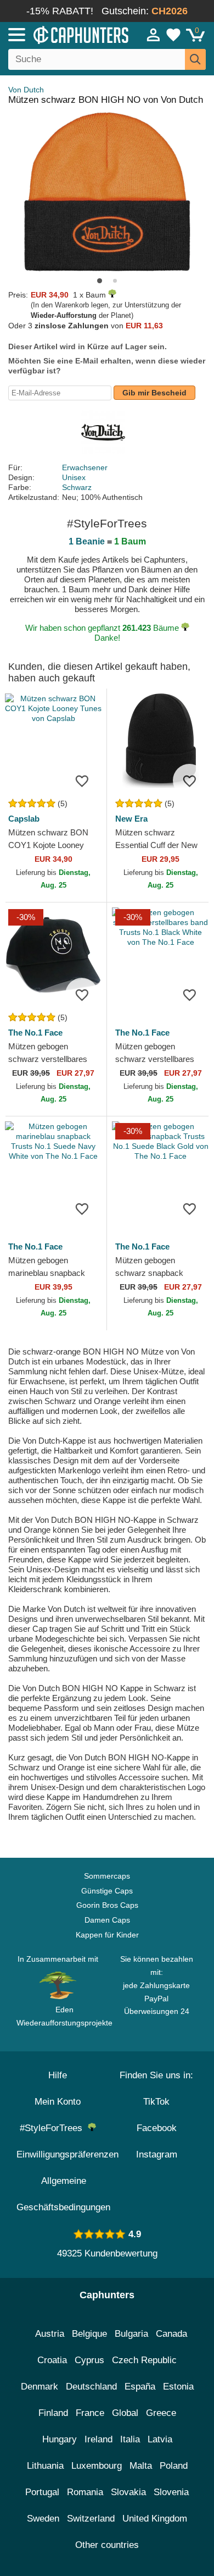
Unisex (74, 477)
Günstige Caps (107, 1891)
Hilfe (58, 2075)
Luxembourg (97, 2466)
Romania (85, 2492)
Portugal (42, 2492)
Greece (161, 2413)
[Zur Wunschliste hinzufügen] (82, 780)
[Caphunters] (63, 34)
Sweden (43, 2519)
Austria (50, 2334)
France (90, 2413)
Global (125, 2413)
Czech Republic (144, 2360)
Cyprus (89, 2360)
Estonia (178, 2387)
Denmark (40, 2387)
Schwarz (77, 487)
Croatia (52, 2360)
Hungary (60, 2439)
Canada (171, 2334)
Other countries (107, 2545)
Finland (53, 2413)
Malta (141, 2466)
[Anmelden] (154, 35)
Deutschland (91, 2387)
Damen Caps (107, 1920)
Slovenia (171, 2492)
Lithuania (45, 2466)
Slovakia (128, 2492)
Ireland (98, 2439)
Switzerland (91, 2519)
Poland (174, 2466)
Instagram (157, 2154)
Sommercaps (107, 1876)
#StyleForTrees (54, 2128)
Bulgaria (131, 2334)
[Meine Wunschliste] (173, 35)
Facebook (157, 2128)
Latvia (160, 2439)
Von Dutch (26, 90)
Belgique (89, 2334)
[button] (100, 281)
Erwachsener (85, 467)
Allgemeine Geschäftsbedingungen (63, 2194)
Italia (130, 2439)
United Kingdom (155, 2519)
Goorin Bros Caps (107, 1905)
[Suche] (195, 59)
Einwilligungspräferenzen (67, 2154)
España (140, 2387)
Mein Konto (58, 2102)
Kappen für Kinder (107, 1935)
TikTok (156, 2102)
